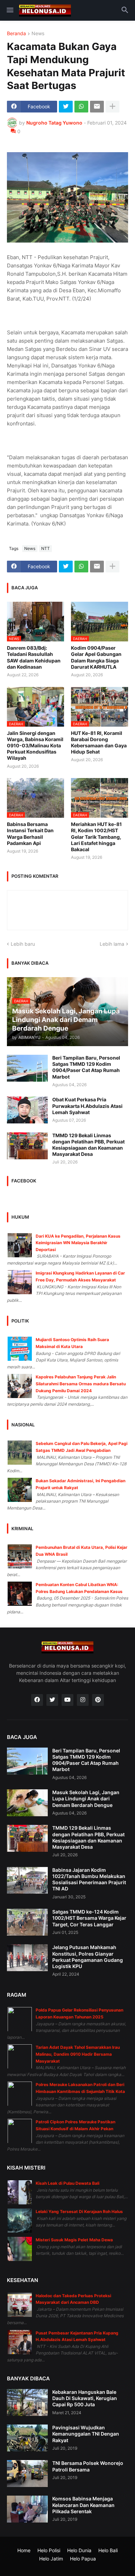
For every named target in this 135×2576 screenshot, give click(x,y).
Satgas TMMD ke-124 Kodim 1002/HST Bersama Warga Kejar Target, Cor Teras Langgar (89, 1918)
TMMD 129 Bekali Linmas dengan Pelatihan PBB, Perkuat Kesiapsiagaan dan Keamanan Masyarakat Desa (88, 1145)
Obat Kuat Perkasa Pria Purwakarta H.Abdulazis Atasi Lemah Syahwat (87, 1106)
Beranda (16, 34)
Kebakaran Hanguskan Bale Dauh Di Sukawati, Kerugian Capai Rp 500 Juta (85, 2398)
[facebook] (37, 1700)
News (38, 34)
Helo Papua (83, 2559)
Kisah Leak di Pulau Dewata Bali (67, 2183)
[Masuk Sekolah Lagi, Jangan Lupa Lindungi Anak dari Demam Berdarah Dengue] (27, 1803)
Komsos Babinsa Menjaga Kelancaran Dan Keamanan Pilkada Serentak (83, 2505)
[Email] (97, 107)
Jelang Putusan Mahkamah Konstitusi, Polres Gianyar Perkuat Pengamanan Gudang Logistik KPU (88, 1957)
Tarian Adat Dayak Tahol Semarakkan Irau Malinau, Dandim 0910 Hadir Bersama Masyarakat (78, 2054)
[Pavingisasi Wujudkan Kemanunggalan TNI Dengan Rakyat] (27, 2438)
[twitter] (52, 1700)
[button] (10, 10)
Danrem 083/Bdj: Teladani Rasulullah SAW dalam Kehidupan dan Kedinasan (34, 657)
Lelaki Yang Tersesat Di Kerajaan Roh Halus (79, 2211)
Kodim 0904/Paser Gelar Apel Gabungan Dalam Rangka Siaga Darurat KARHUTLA (96, 657)
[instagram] (83, 1700)
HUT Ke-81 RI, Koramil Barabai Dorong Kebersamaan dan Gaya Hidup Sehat (99, 743)
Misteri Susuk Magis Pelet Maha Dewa (74, 2240)
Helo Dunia (79, 2550)
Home (24, 2550)
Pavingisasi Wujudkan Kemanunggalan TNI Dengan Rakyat (86, 2434)
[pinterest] (98, 1700)
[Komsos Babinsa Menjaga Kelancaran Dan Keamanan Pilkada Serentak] (27, 2509)
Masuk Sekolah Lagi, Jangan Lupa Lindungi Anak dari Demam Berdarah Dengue (86, 1798)
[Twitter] (66, 107)
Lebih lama (112, 944)
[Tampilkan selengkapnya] (112, 107)
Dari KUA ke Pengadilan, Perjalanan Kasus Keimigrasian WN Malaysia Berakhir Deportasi (78, 1243)
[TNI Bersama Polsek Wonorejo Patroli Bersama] (27, 2474)
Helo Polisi (49, 2550)
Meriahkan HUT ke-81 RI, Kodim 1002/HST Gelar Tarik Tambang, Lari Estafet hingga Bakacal (96, 837)
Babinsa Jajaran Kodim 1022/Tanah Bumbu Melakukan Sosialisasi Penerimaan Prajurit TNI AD (89, 1879)
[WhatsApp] (81, 107)
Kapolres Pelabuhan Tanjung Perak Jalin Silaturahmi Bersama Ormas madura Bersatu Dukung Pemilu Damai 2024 (81, 1384)
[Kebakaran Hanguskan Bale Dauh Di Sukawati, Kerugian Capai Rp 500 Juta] (27, 2402)
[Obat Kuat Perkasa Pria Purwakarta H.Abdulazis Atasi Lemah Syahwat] (27, 1110)
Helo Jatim (51, 2559)
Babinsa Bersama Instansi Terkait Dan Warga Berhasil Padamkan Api (30, 834)
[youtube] (67, 1700)
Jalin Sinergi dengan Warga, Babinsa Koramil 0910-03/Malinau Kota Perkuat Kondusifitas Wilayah (35, 746)
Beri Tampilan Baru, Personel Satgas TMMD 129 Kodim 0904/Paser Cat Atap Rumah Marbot (86, 1067)
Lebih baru (23, 944)
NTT (46, 548)
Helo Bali (108, 2550)
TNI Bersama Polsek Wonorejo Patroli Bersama (88, 2466)
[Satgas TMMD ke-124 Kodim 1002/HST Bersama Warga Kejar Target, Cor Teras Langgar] (27, 1922)
